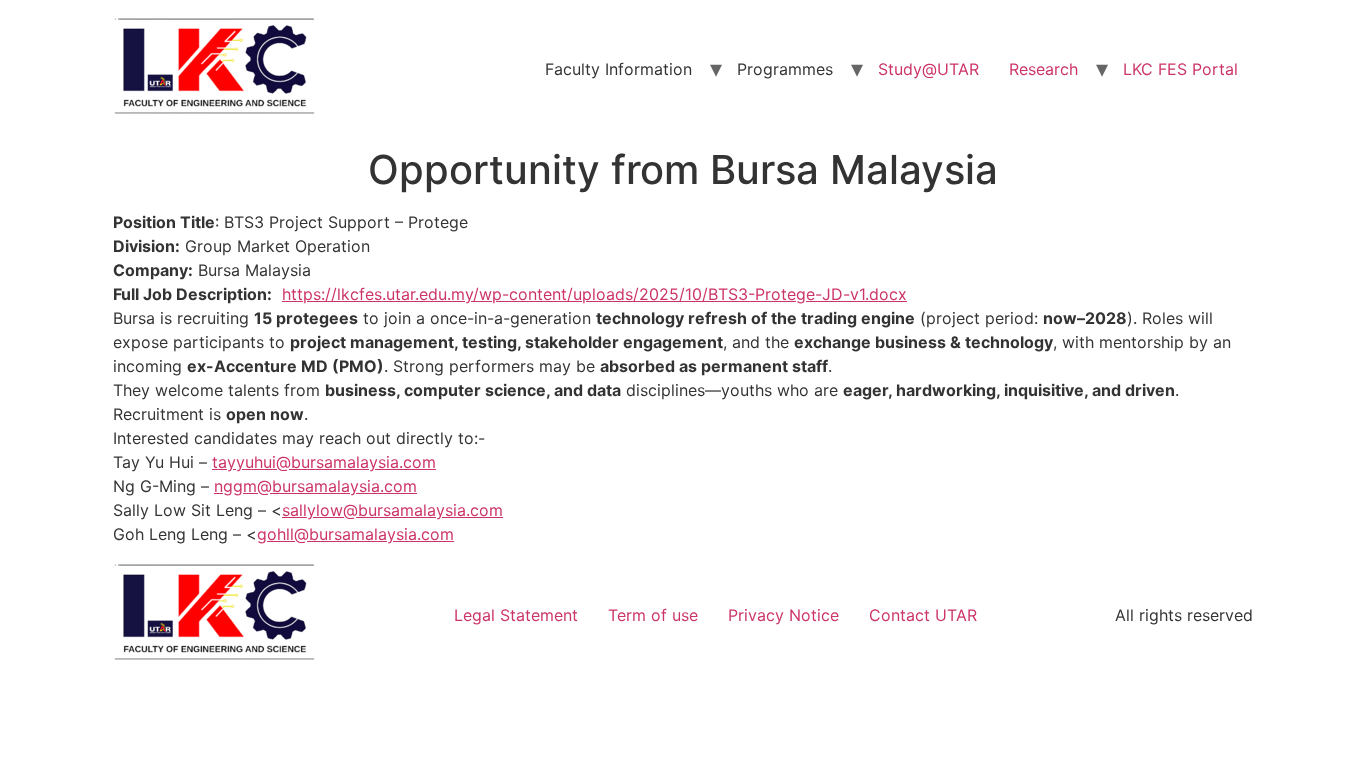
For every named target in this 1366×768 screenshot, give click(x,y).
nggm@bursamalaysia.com (315, 486)
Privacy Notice (783, 615)
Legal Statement (516, 615)
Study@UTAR (928, 69)
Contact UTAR (923, 615)
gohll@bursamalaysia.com (355, 534)
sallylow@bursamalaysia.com (392, 510)
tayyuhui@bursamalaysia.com (324, 462)
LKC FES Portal (1180, 69)
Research (1043, 69)
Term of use (653, 615)
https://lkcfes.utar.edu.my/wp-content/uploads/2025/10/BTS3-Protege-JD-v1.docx (594, 294)
